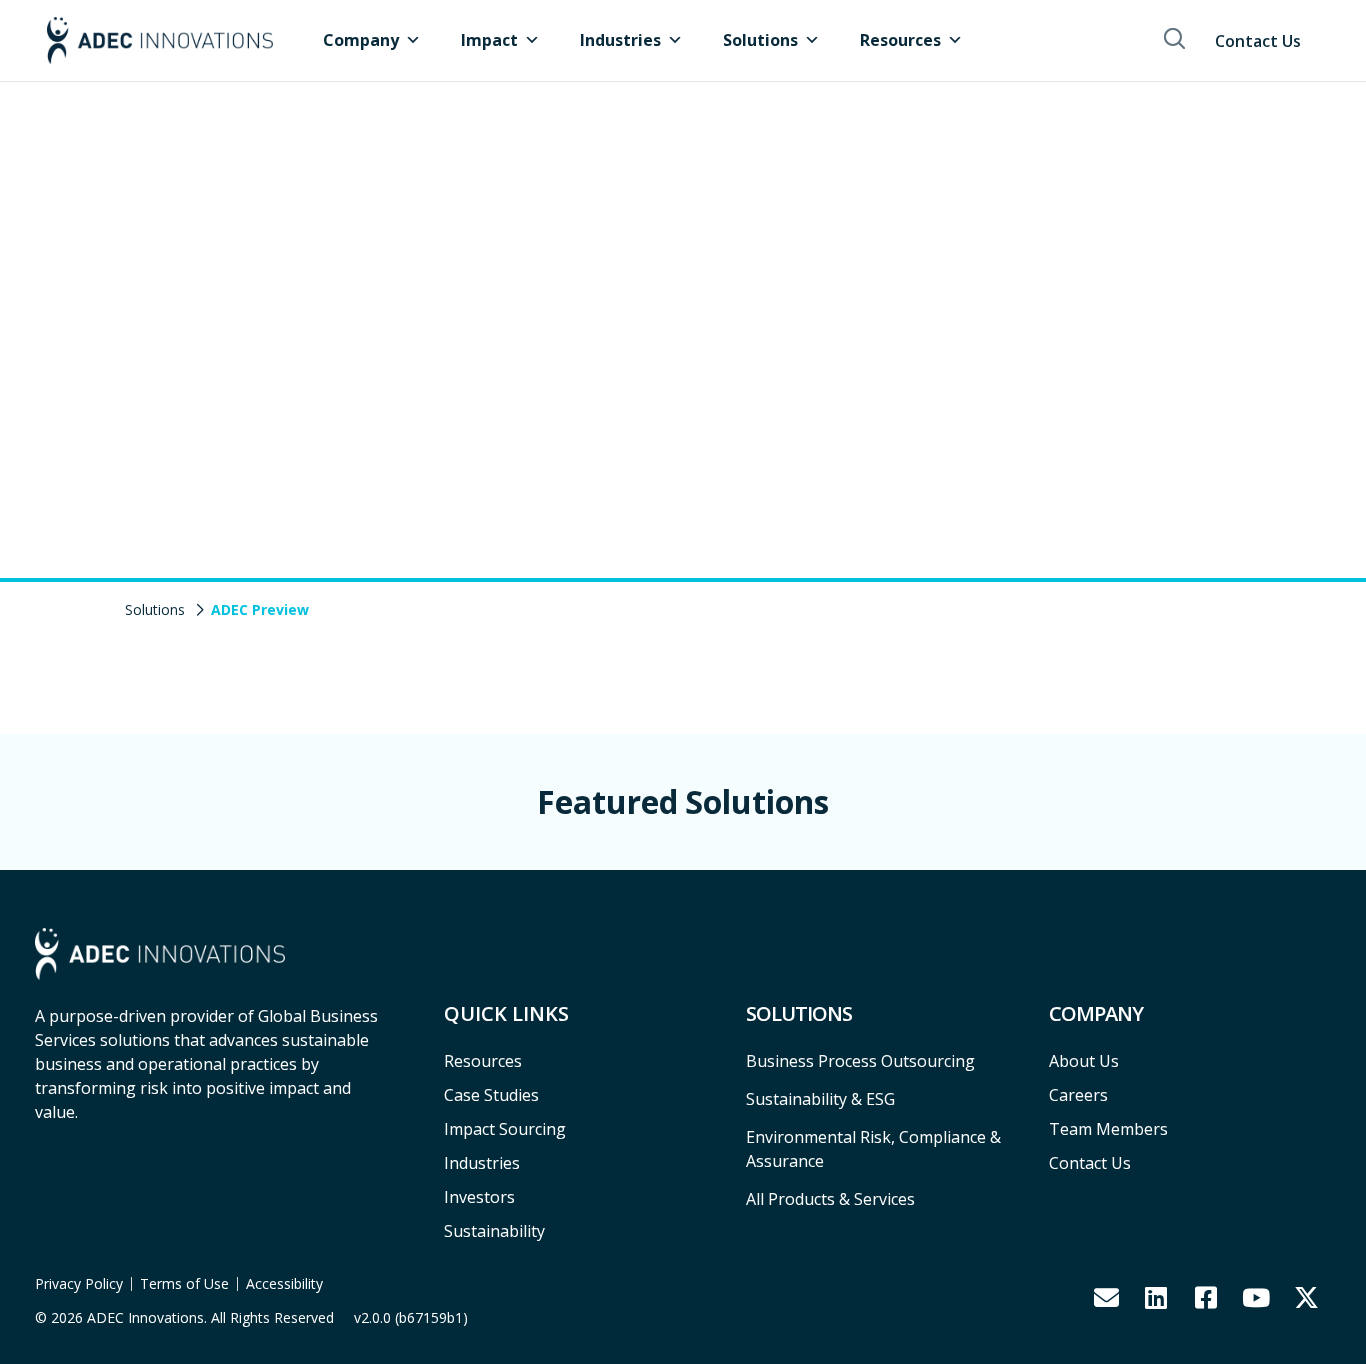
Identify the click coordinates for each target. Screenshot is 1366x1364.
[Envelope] (1106, 1297)
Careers (1078, 1095)
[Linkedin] (1156, 1297)
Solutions (760, 40)
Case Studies (491, 1095)
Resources (900, 40)
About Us (1084, 1061)
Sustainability (494, 1231)
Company (361, 40)
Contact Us (1258, 41)
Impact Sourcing (505, 1129)
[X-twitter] (1306, 1297)
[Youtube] (1256, 1297)
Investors (479, 1197)
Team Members (1108, 1129)
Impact (489, 40)
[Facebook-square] (1206, 1297)
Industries (620, 40)
